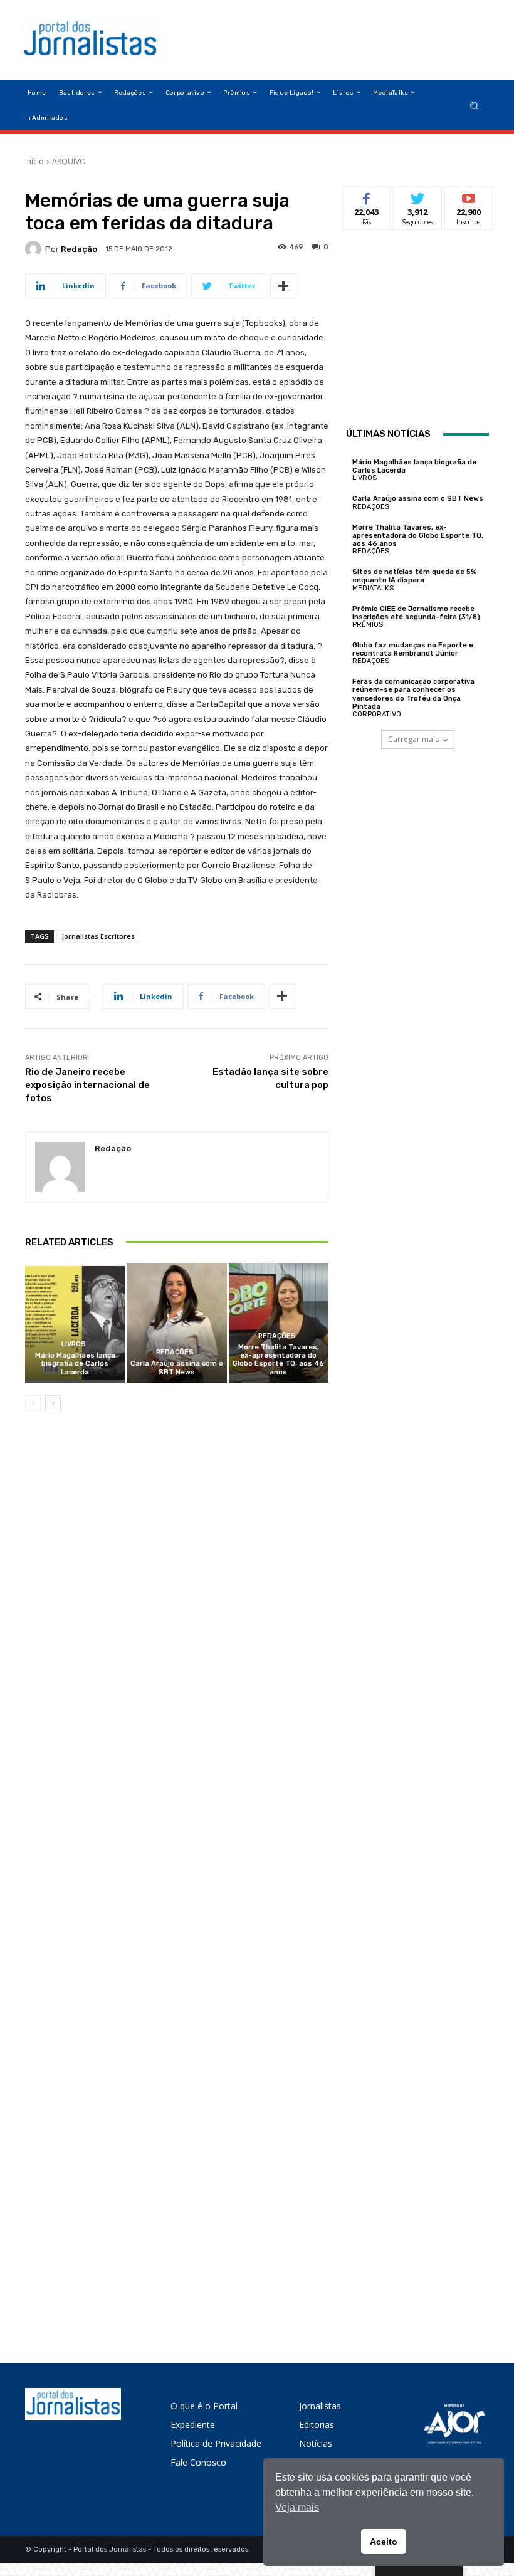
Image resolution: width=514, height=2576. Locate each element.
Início (34, 161)
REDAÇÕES (175, 1352)
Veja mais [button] (297, 2507)
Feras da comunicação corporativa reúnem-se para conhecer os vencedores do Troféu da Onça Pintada (413, 694)
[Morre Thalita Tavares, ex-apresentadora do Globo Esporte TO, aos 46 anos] (279, 1323)
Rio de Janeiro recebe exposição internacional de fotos (87, 1085)
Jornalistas (320, 2406)
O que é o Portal (204, 2406)
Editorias (317, 2425)
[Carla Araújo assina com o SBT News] (176, 1323)
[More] (283, 286)
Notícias (316, 2443)
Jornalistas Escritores (98, 936)
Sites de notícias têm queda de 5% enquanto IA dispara (414, 576)
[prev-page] (33, 1403)
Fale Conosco (198, 2462)
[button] (474, 105)
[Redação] (35, 249)
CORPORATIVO (377, 714)
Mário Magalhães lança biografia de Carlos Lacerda (75, 1364)
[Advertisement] (430, 330)
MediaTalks (373, 588)
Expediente (193, 2425)
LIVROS (74, 1344)
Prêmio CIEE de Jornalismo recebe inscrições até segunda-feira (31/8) (416, 613)
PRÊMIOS (368, 625)
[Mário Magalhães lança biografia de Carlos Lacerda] (75, 1323)
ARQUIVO (69, 161)
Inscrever (469, 196)
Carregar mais (413, 739)
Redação (79, 249)
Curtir (367, 196)
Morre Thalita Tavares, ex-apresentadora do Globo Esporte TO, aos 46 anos (278, 1360)
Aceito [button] (384, 2542)
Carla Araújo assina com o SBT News (177, 1368)
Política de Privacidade (216, 2443)
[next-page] (53, 1403)
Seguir (418, 196)
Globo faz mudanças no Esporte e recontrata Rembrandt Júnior (413, 649)
